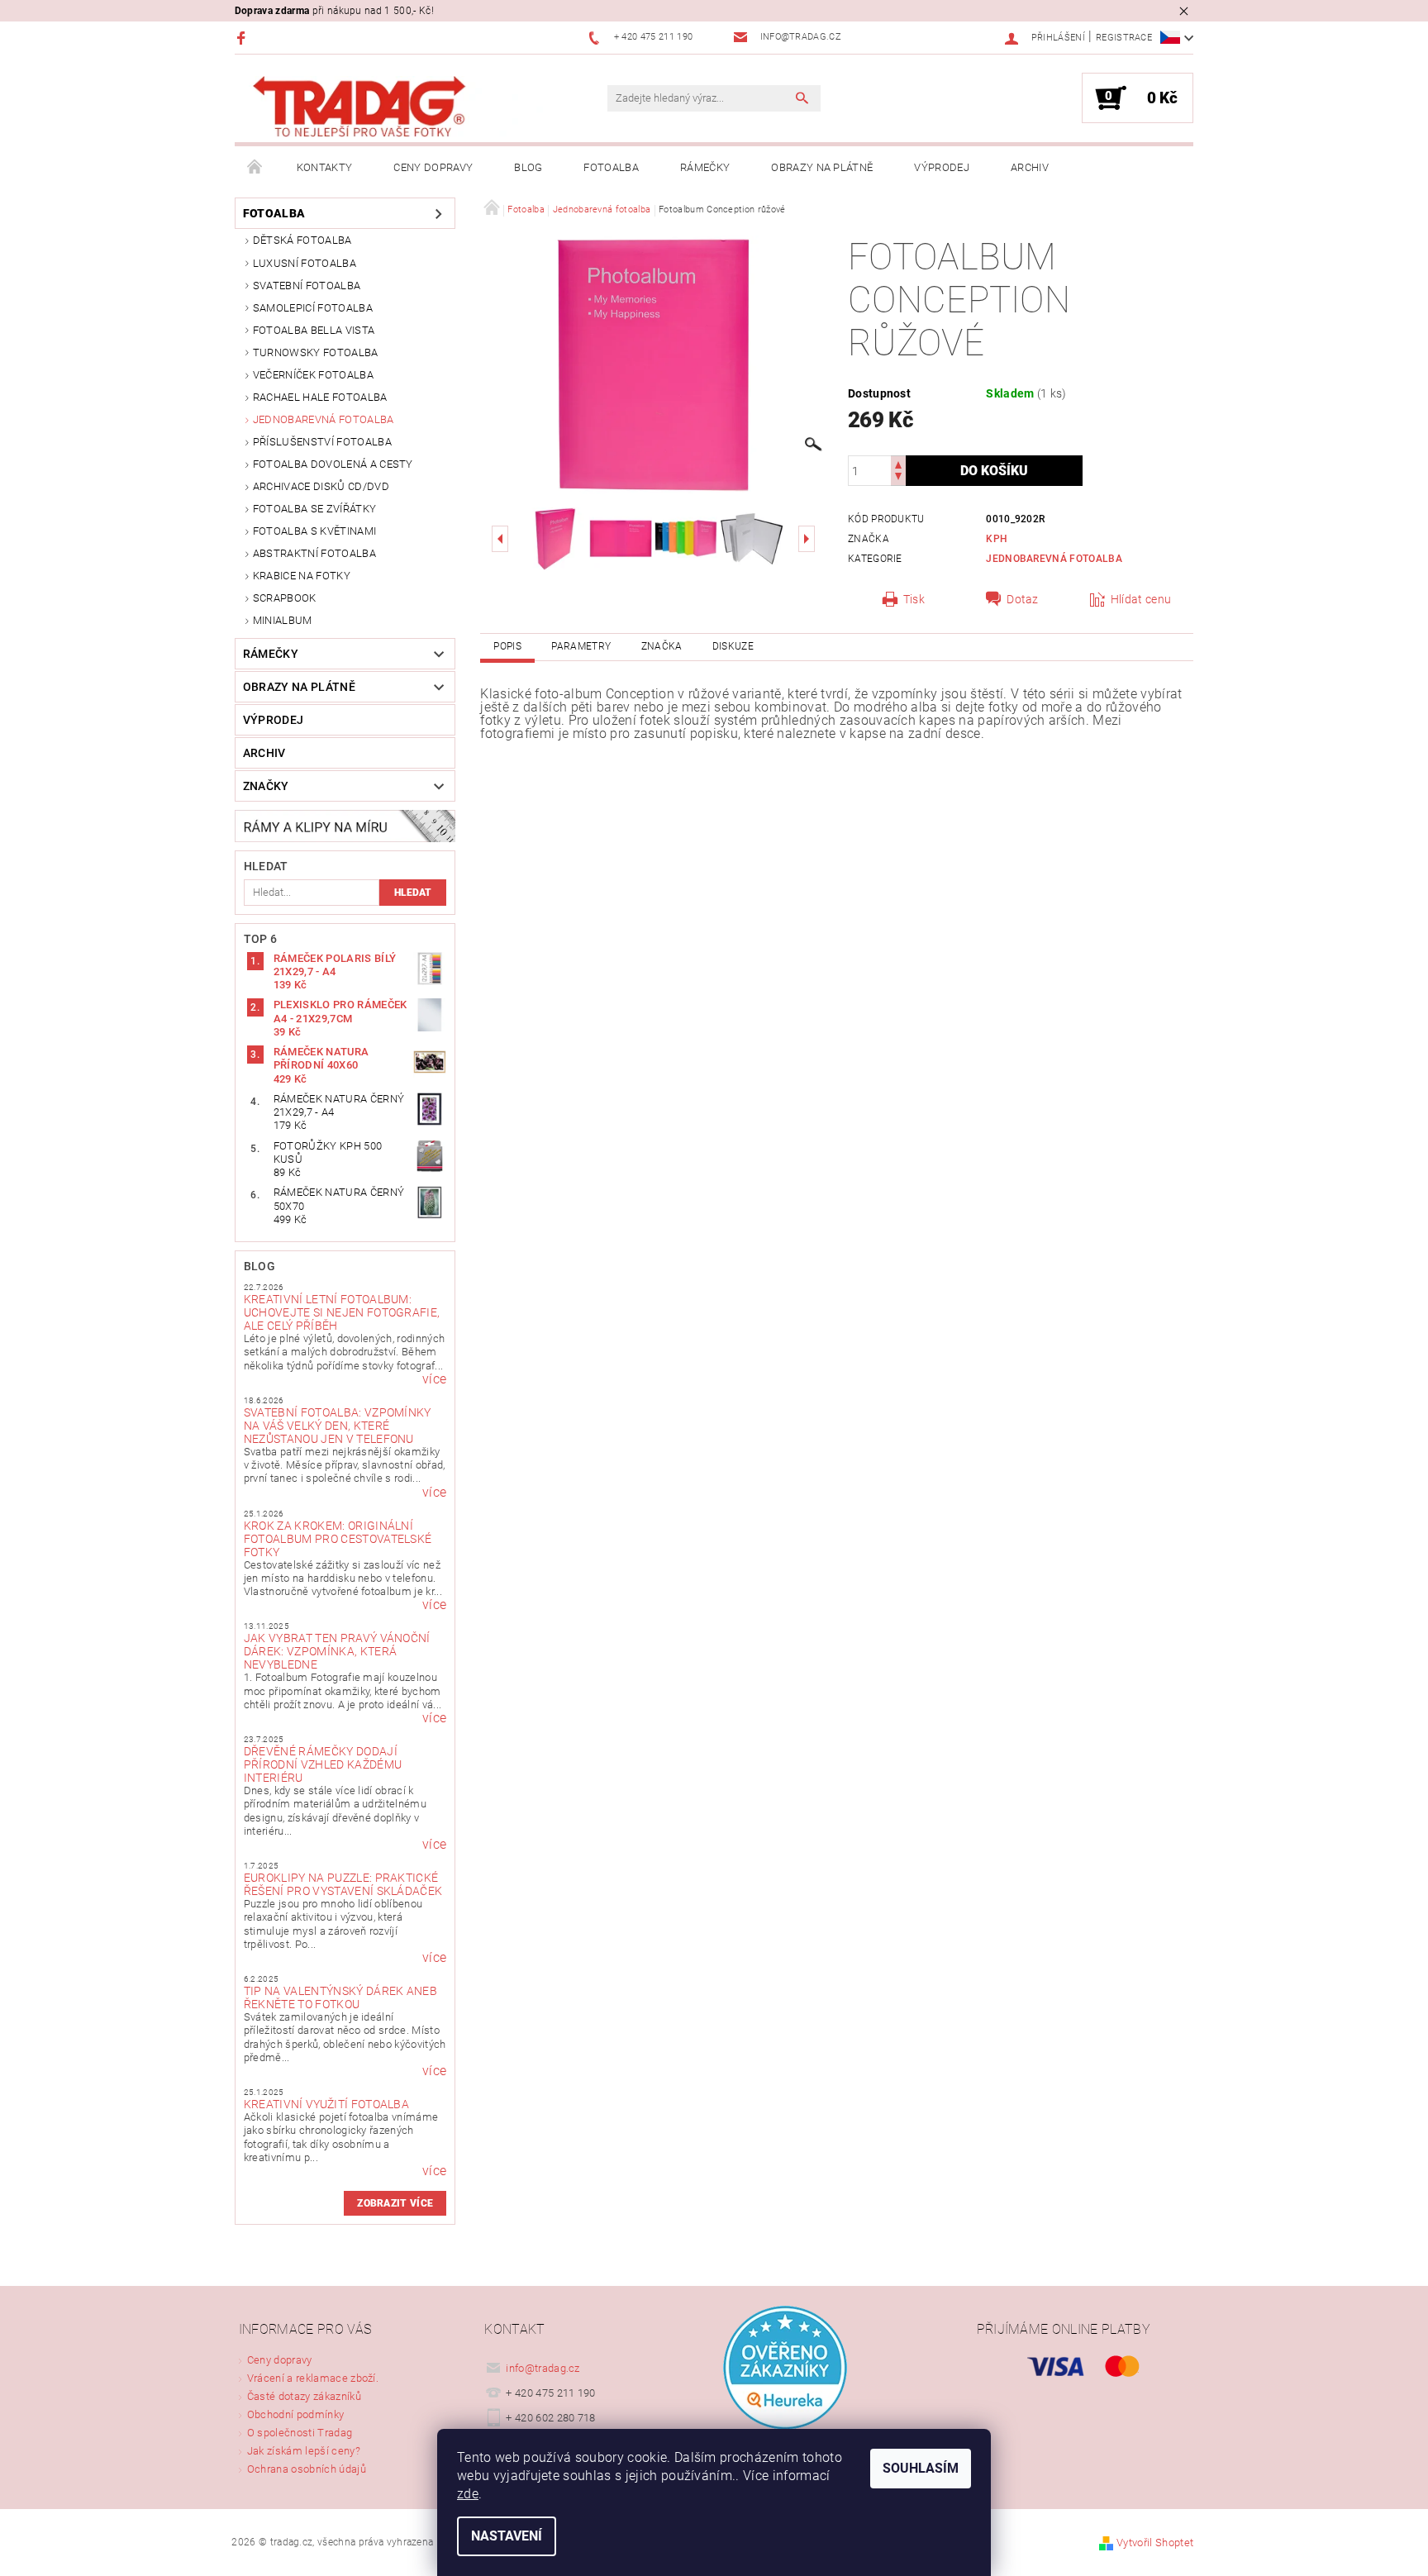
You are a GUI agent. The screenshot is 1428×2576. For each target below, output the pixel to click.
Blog (528, 167)
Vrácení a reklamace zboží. (313, 2378)
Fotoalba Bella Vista (314, 330)
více (434, 1379)
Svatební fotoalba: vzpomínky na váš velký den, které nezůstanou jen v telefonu (338, 1426)
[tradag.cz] (396, 107)
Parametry (581, 646)
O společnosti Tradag (300, 2433)
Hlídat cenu (1141, 599)
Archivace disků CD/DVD (321, 486)
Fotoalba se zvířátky (314, 509)
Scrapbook (285, 598)
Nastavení (507, 2536)
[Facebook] (243, 38)
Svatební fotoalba (307, 286)
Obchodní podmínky (295, 2414)
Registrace (1124, 38)
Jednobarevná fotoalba (324, 419)
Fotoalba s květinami (314, 531)
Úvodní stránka (255, 168)
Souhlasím (921, 2468)
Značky (266, 786)
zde (468, 2494)
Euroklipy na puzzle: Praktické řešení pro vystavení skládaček (343, 1884)
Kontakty (325, 167)
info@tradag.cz (543, 2368)
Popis (507, 646)
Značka (662, 646)
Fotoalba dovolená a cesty (333, 464)
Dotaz (1023, 599)
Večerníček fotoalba (313, 375)
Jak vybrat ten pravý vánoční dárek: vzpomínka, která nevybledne (337, 1651)
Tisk (914, 599)
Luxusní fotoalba (305, 263)
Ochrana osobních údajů (307, 2469)
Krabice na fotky (302, 576)
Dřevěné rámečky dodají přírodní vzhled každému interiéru (323, 1764)
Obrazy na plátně (822, 167)
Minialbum (283, 620)
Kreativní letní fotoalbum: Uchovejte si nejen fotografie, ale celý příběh (342, 1312)
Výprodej (942, 167)
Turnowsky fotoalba (316, 352)
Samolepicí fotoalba (313, 308)
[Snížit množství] (898, 478)
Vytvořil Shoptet (1155, 2543)
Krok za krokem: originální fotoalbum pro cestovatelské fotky (338, 1539)
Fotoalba (611, 167)
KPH (997, 539)
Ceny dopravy (433, 167)
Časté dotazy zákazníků (304, 2396)
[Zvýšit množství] (898, 463)
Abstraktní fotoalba (314, 553)
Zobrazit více (395, 2203)
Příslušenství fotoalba (322, 442)
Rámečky (705, 167)
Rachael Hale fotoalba (320, 397)
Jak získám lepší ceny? (304, 2451)
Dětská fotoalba (302, 240)
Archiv (1030, 167)
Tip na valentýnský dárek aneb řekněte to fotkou (340, 1997)
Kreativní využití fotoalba (326, 2104)
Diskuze (733, 646)
